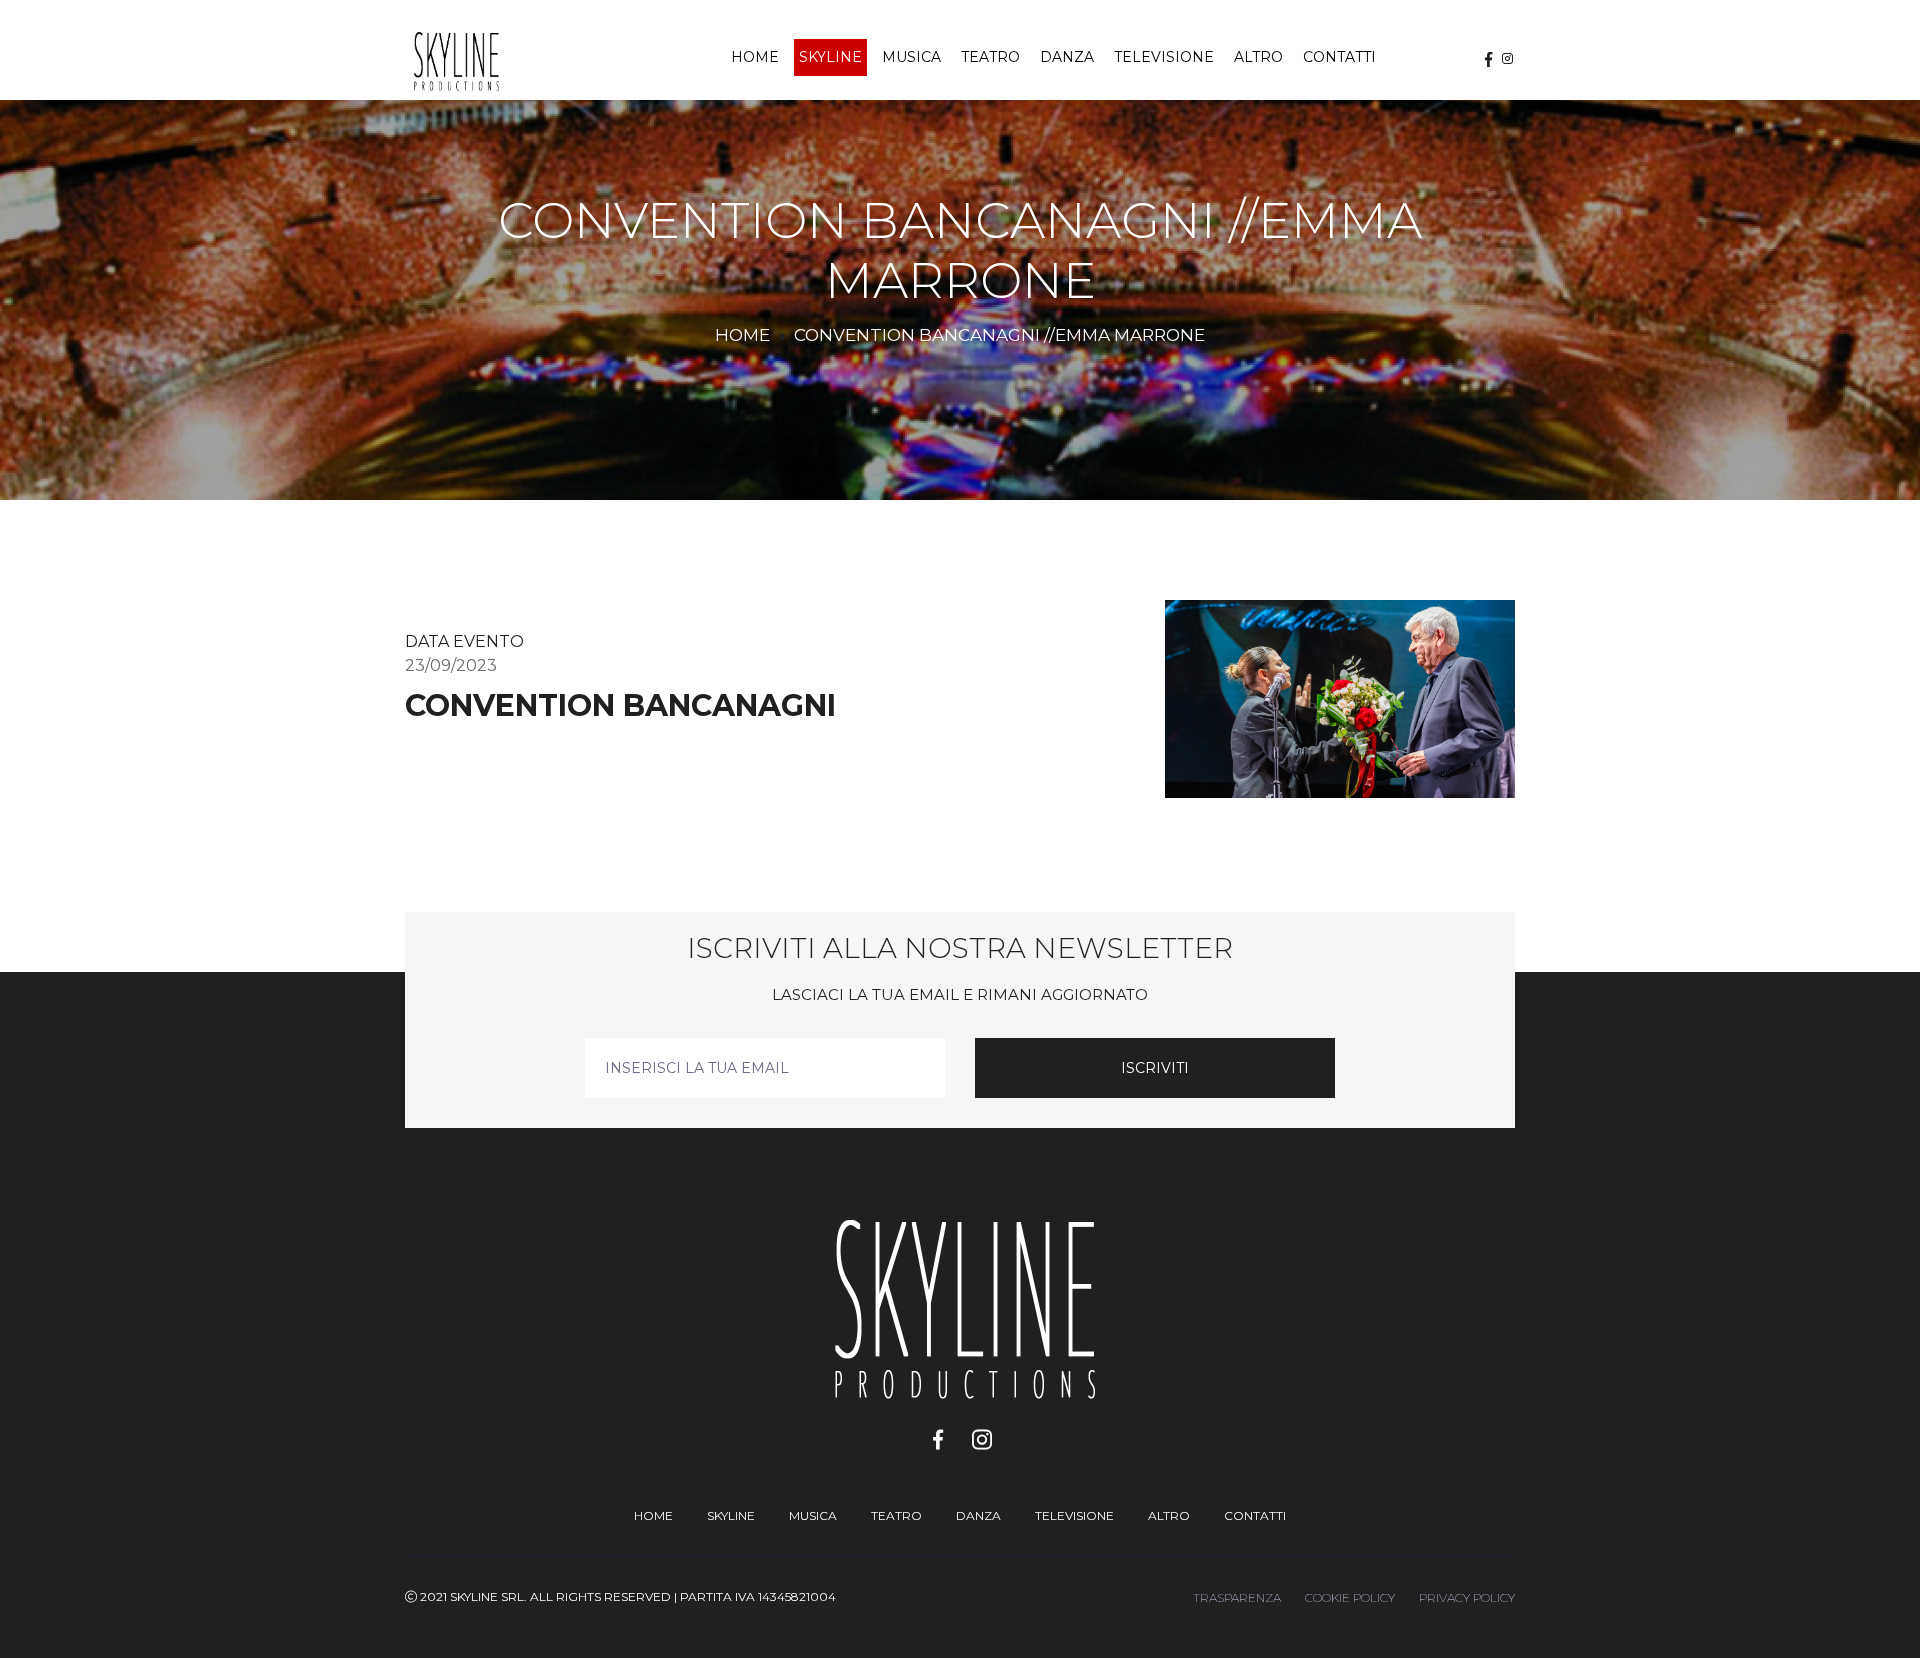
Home (755, 57)
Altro (1258, 57)
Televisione (1164, 57)
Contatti (1339, 57)
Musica (911, 57)
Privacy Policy (1467, 1597)
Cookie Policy (1350, 1597)
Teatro (990, 57)
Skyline (830, 57)
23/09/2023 (451, 665)
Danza (1067, 57)
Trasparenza (1237, 1597)
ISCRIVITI (1155, 1068)
